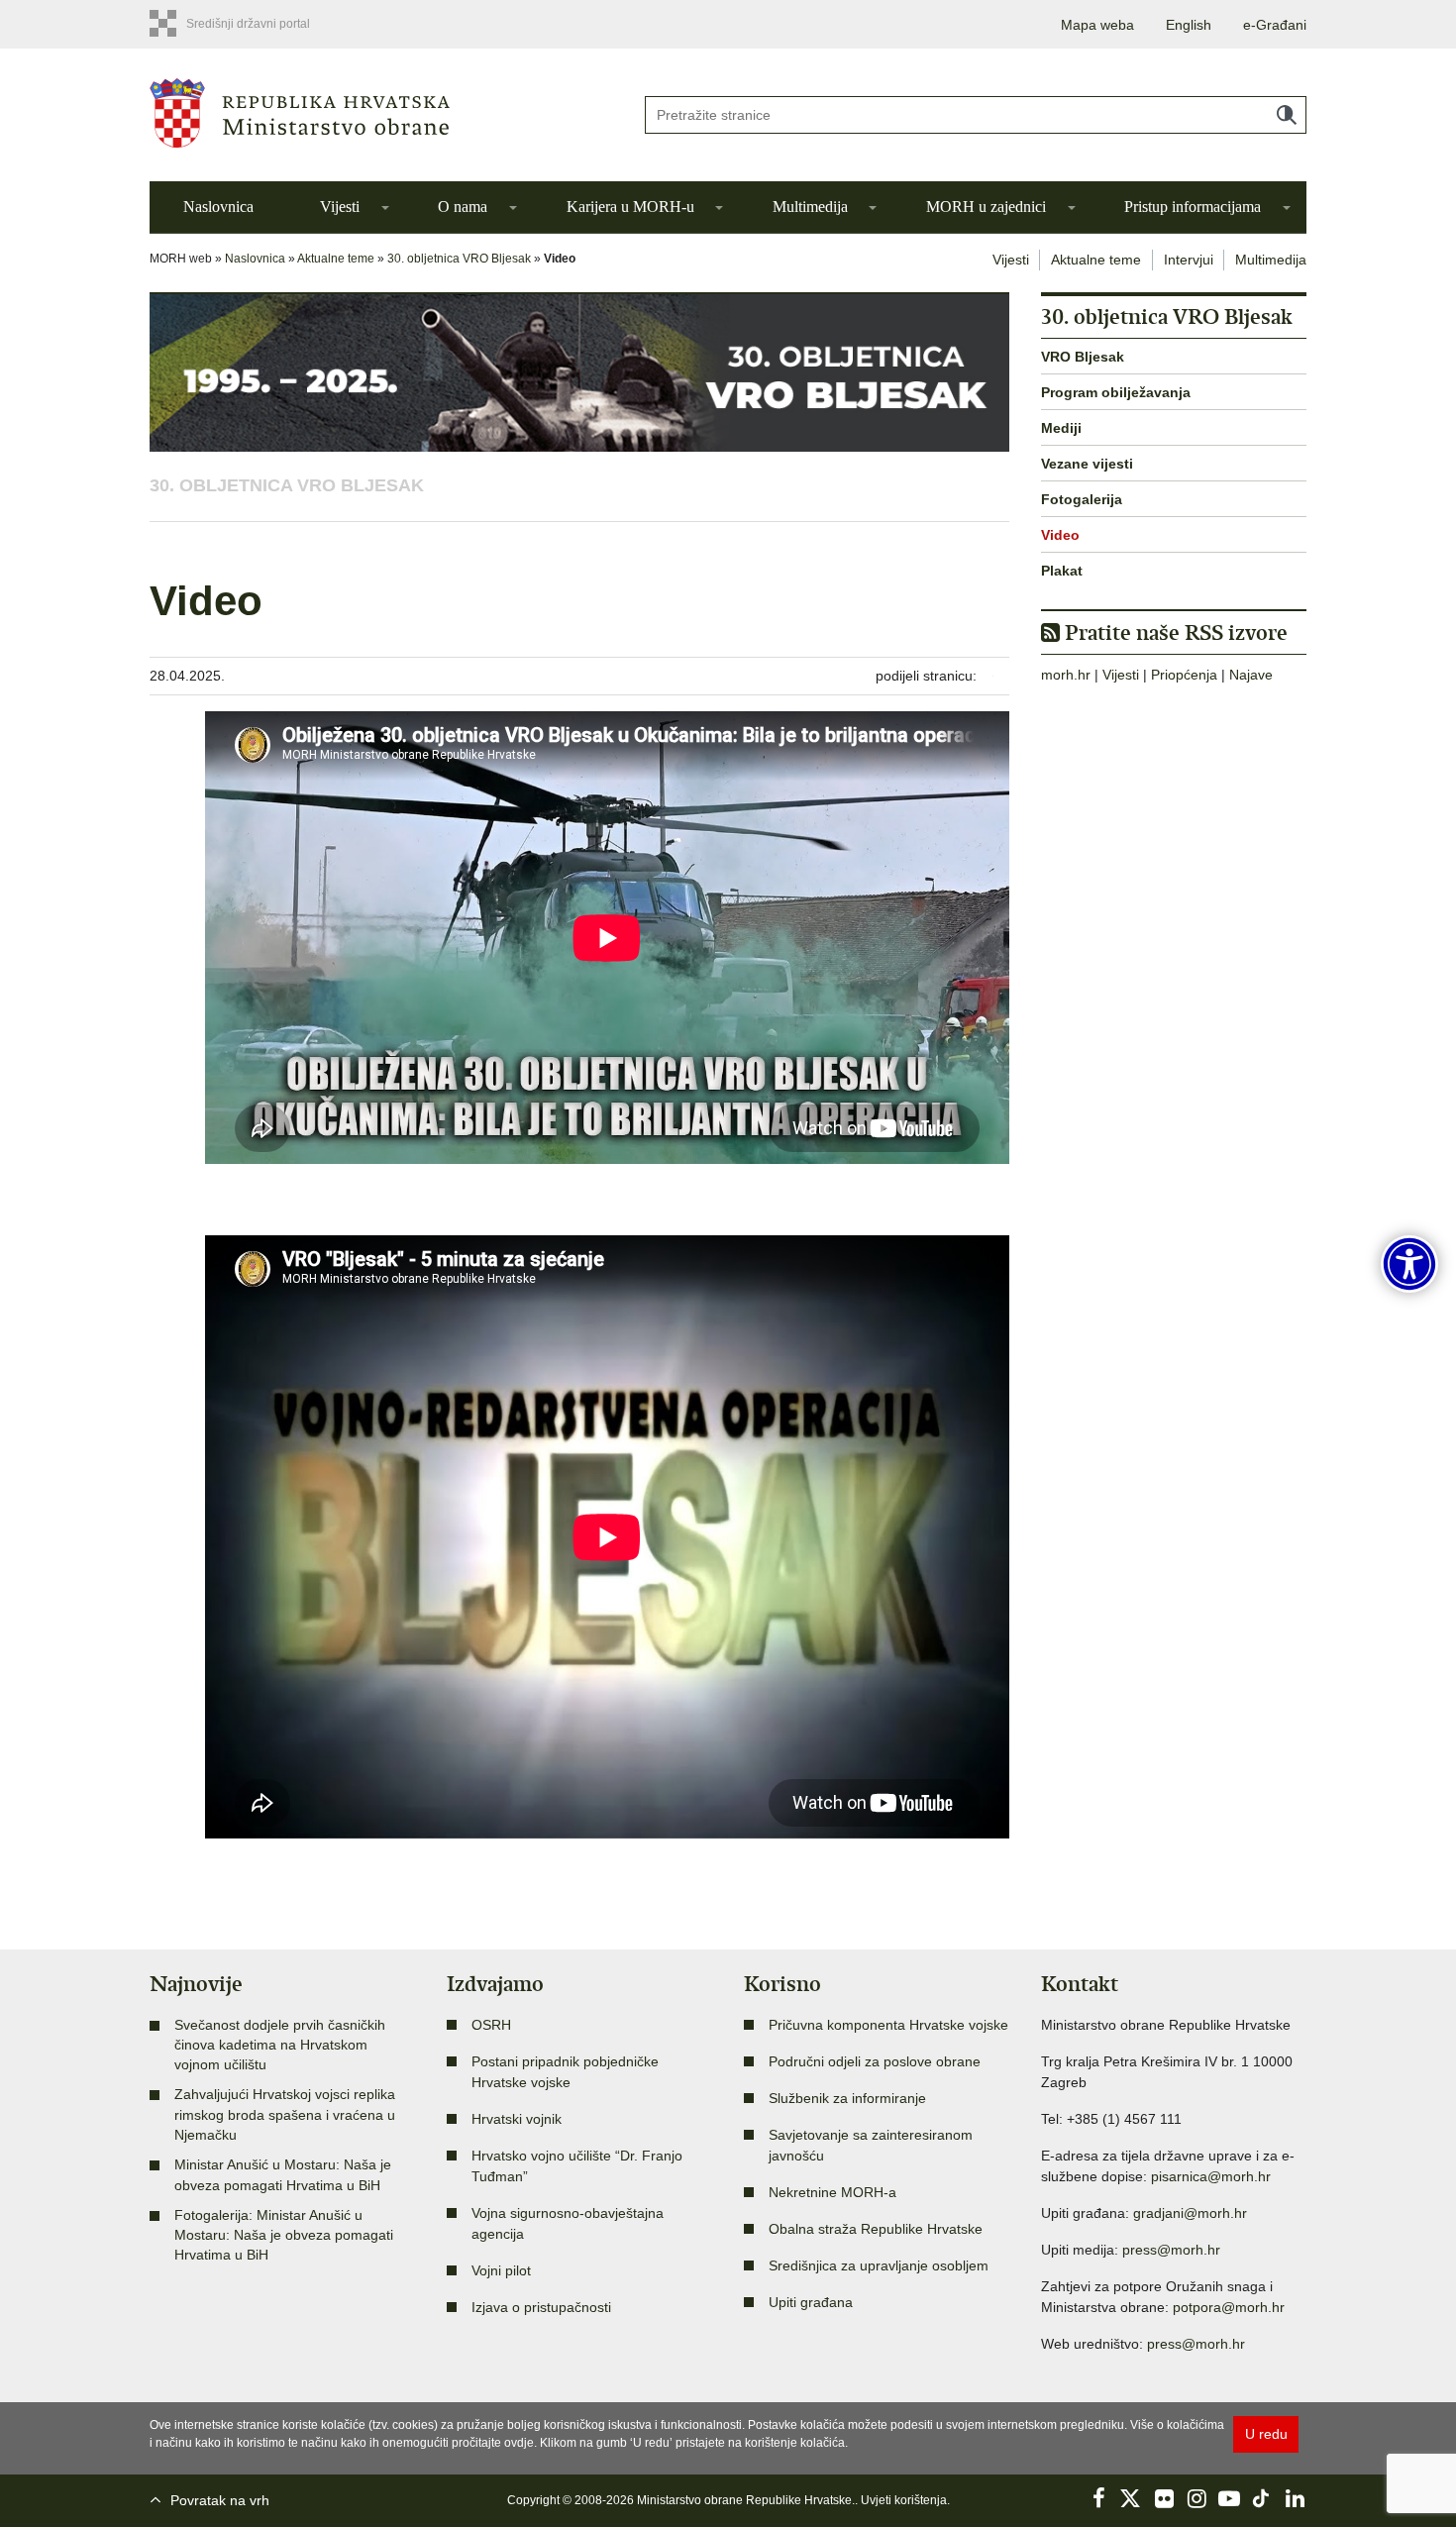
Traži (1287, 115)
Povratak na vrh (220, 2500)
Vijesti (340, 207)
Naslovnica (218, 207)
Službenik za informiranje (847, 2098)
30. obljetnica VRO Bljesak (459, 259)
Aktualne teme (336, 259)
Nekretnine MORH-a (832, 2192)
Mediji (1061, 428)
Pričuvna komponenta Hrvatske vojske (888, 2025)
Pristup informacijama (1193, 207)
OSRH (491, 2025)
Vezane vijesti (1087, 464)
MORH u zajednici (986, 207)
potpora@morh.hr (1229, 2307)
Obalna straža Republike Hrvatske (876, 2229)
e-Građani (1275, 25)
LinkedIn (1295, 2498)
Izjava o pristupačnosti (541, 2307)
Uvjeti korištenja (904, 2500)
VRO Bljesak (1083, 357)
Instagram (1196, 2498)
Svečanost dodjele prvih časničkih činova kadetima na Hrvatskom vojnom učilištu (280, 2045)
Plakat (1062, 571)
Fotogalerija (1082, 499)
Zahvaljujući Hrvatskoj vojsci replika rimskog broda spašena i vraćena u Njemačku (285, 2114)
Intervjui (1189, 260)
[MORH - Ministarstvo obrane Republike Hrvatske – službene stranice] (381, 113)
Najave (1251, 675)
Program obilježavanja (1116, 392)
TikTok (1262, 2498)
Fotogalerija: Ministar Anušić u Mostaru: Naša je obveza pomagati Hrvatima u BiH (284, 2235)
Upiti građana (811, 2302)
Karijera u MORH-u (630, 207)
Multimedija (810, 207)
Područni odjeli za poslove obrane (875, 2061)
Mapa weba (1097, 25)
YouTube (1229, 2498)
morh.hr (1066, 675)
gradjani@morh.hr (1190, 2213)
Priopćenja (1184, 675)
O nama (463, 207)
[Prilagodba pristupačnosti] (1409, 1264)
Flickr (1164, 2498)
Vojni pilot (501, 2270)
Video (1060, 535)
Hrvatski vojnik (517, 2119)
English (1189, 25)
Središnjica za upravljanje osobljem (879, 2265)
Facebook (1098, 2498)
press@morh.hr (1171, 2250)
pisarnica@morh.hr (1211, 2176)
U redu (1266, 2434)
